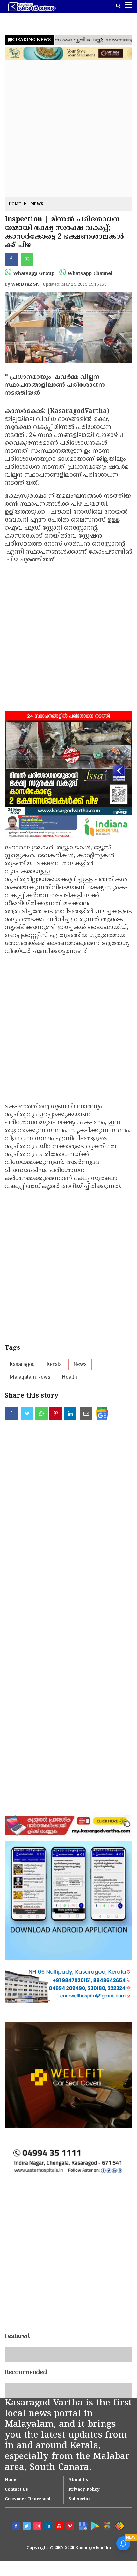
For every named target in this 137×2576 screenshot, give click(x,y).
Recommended (26, 2422)
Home (15, 205)
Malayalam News (30, 1377)
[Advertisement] (68, 128)
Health (70, 1377)
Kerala (54, 1365)
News (37, 205)
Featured (17, 2337)
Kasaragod (22, 1365)
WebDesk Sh (25, 285)
